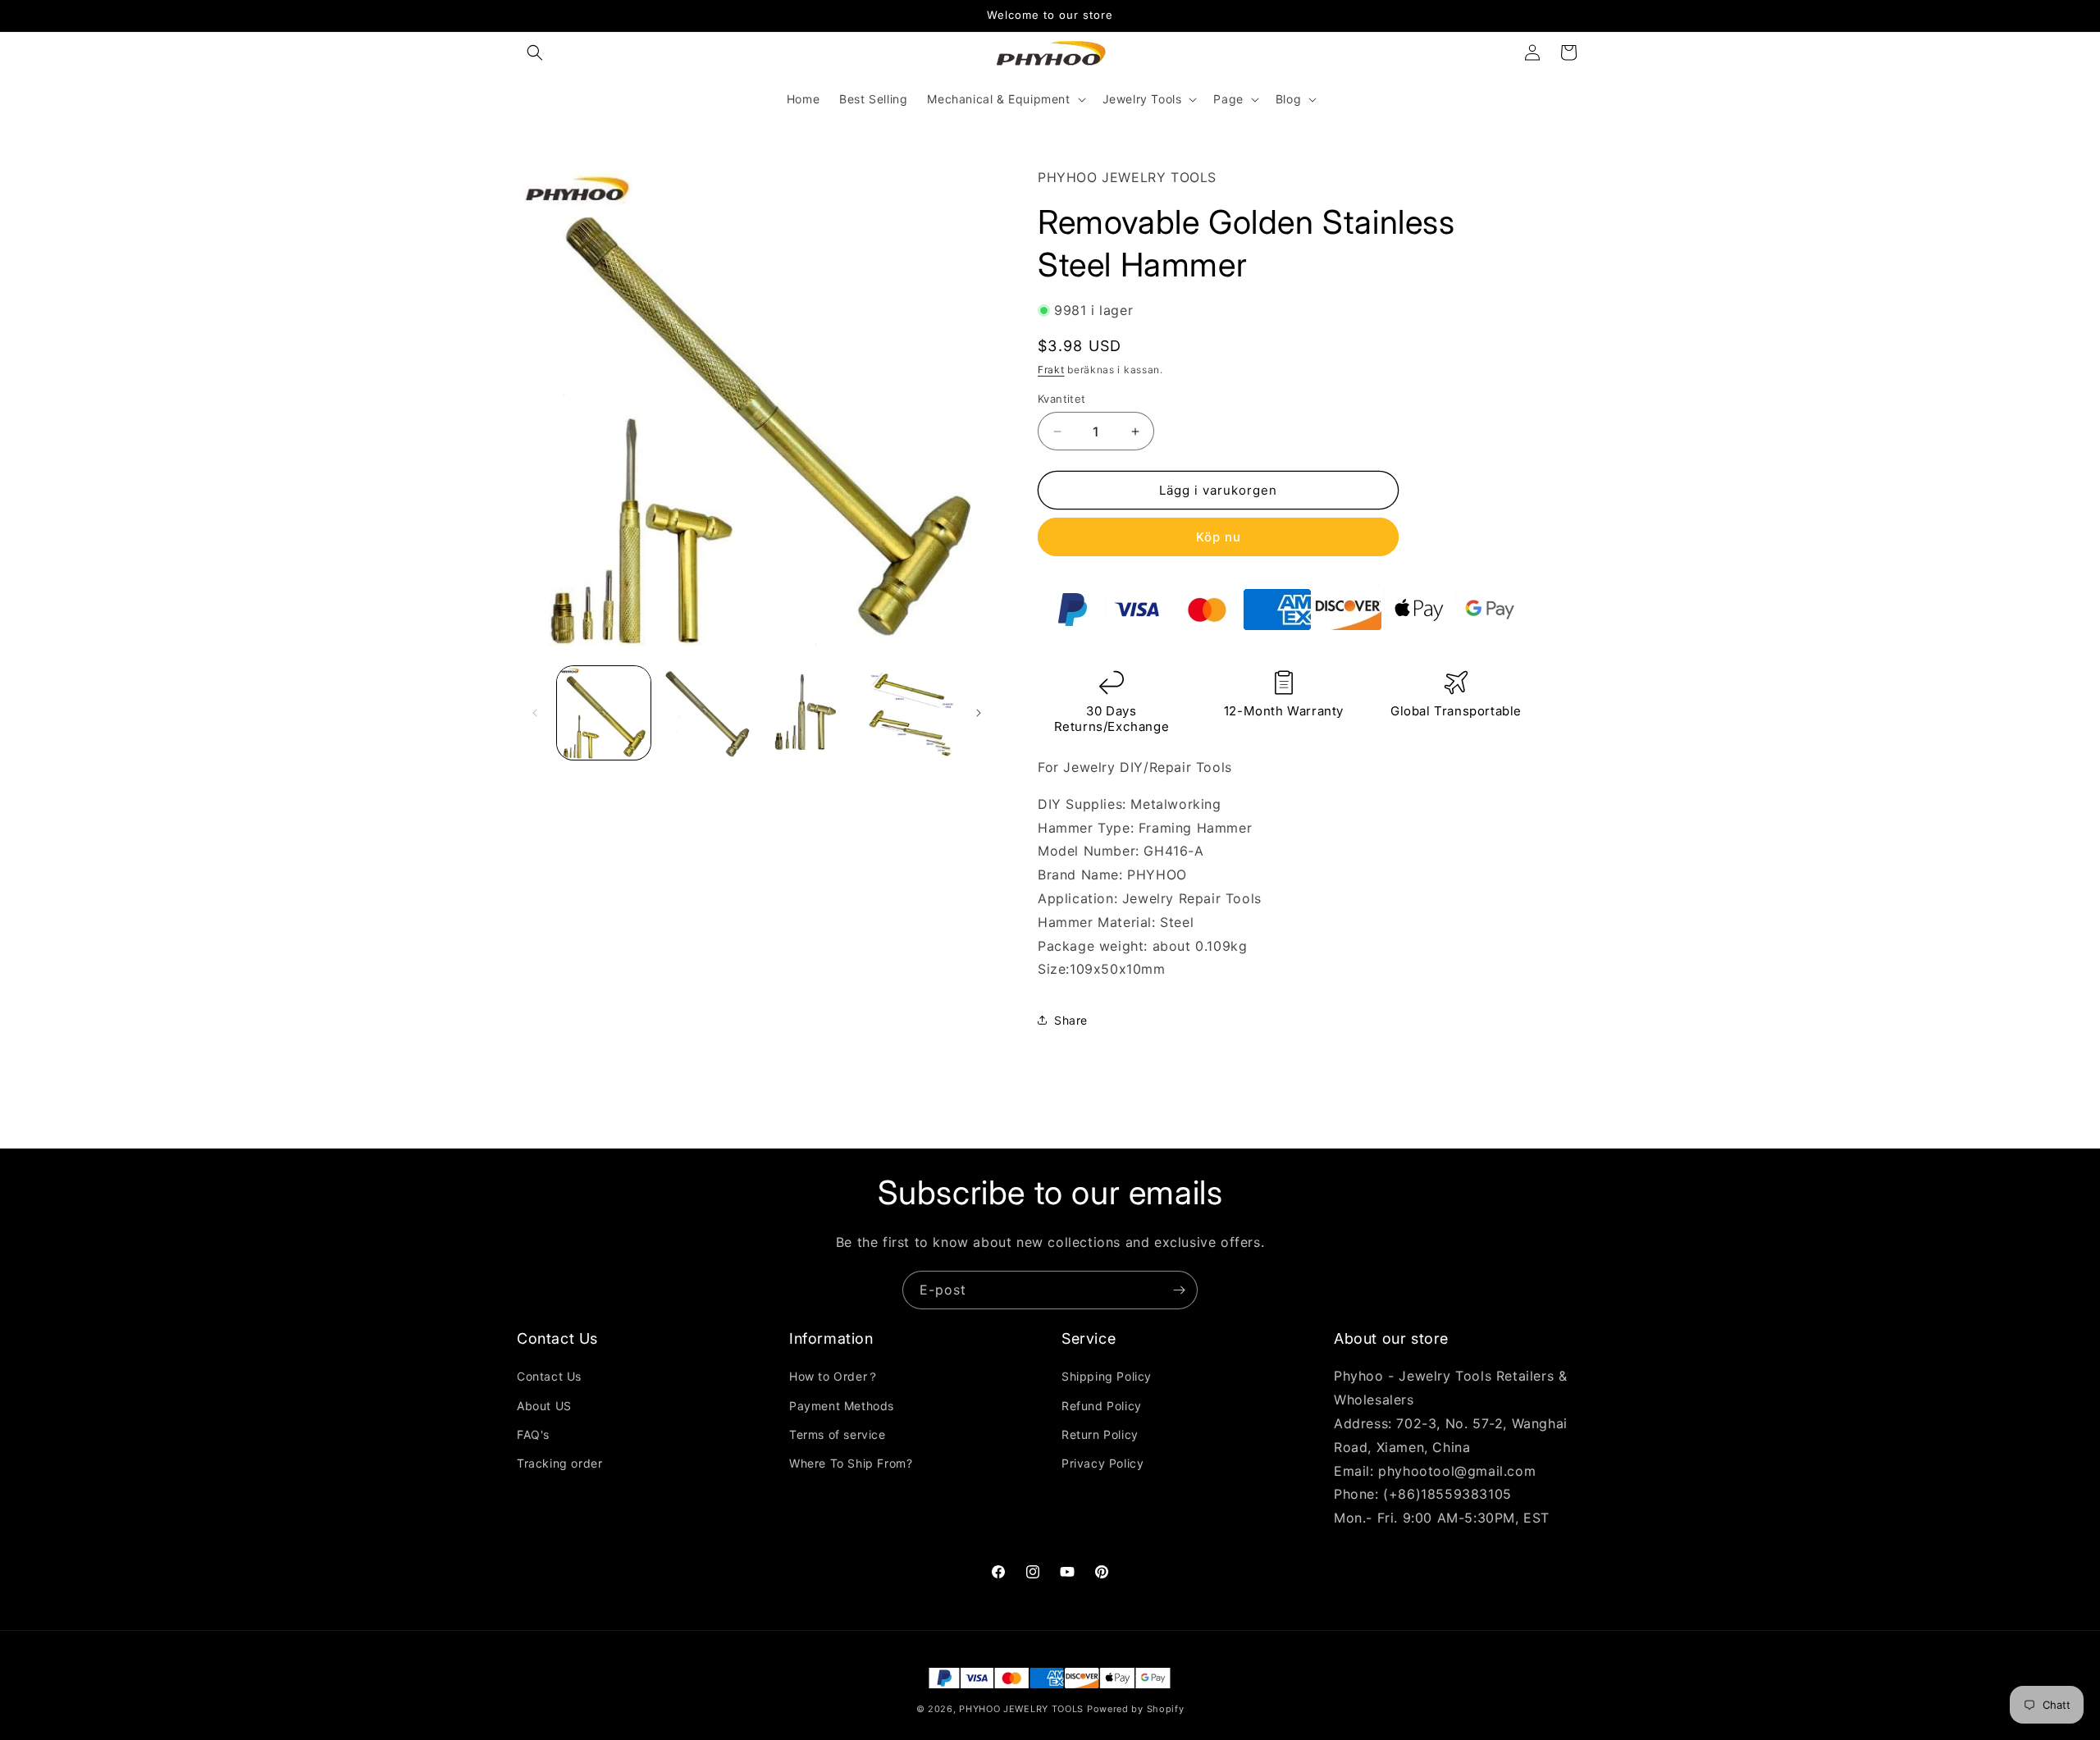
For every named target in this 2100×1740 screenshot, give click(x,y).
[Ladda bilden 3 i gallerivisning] (807, 713)
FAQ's (533, 1434)
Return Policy (1100, 1434)
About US (544, 1406)
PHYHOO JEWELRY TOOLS (1021, 1709)
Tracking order (559, 1463)
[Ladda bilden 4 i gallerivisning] (908, 713)
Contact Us (549, 1376)
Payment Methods (842, 1406)
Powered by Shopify (1136, 1709)
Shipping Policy (1107, 1376)
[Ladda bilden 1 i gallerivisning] (604, 713)
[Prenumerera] (1179, 1290)
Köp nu (1219, 537)
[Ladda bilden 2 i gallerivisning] (705, 713)
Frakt (1051, 370)
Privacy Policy (1102, 1463)
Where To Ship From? (851, 1463)
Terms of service (838, 1434)
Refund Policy (1102, 1406)
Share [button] (1071, 1020)
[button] (535, 53)
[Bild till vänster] (535, 713)
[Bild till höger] (979, 713)
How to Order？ (834, 1376)
